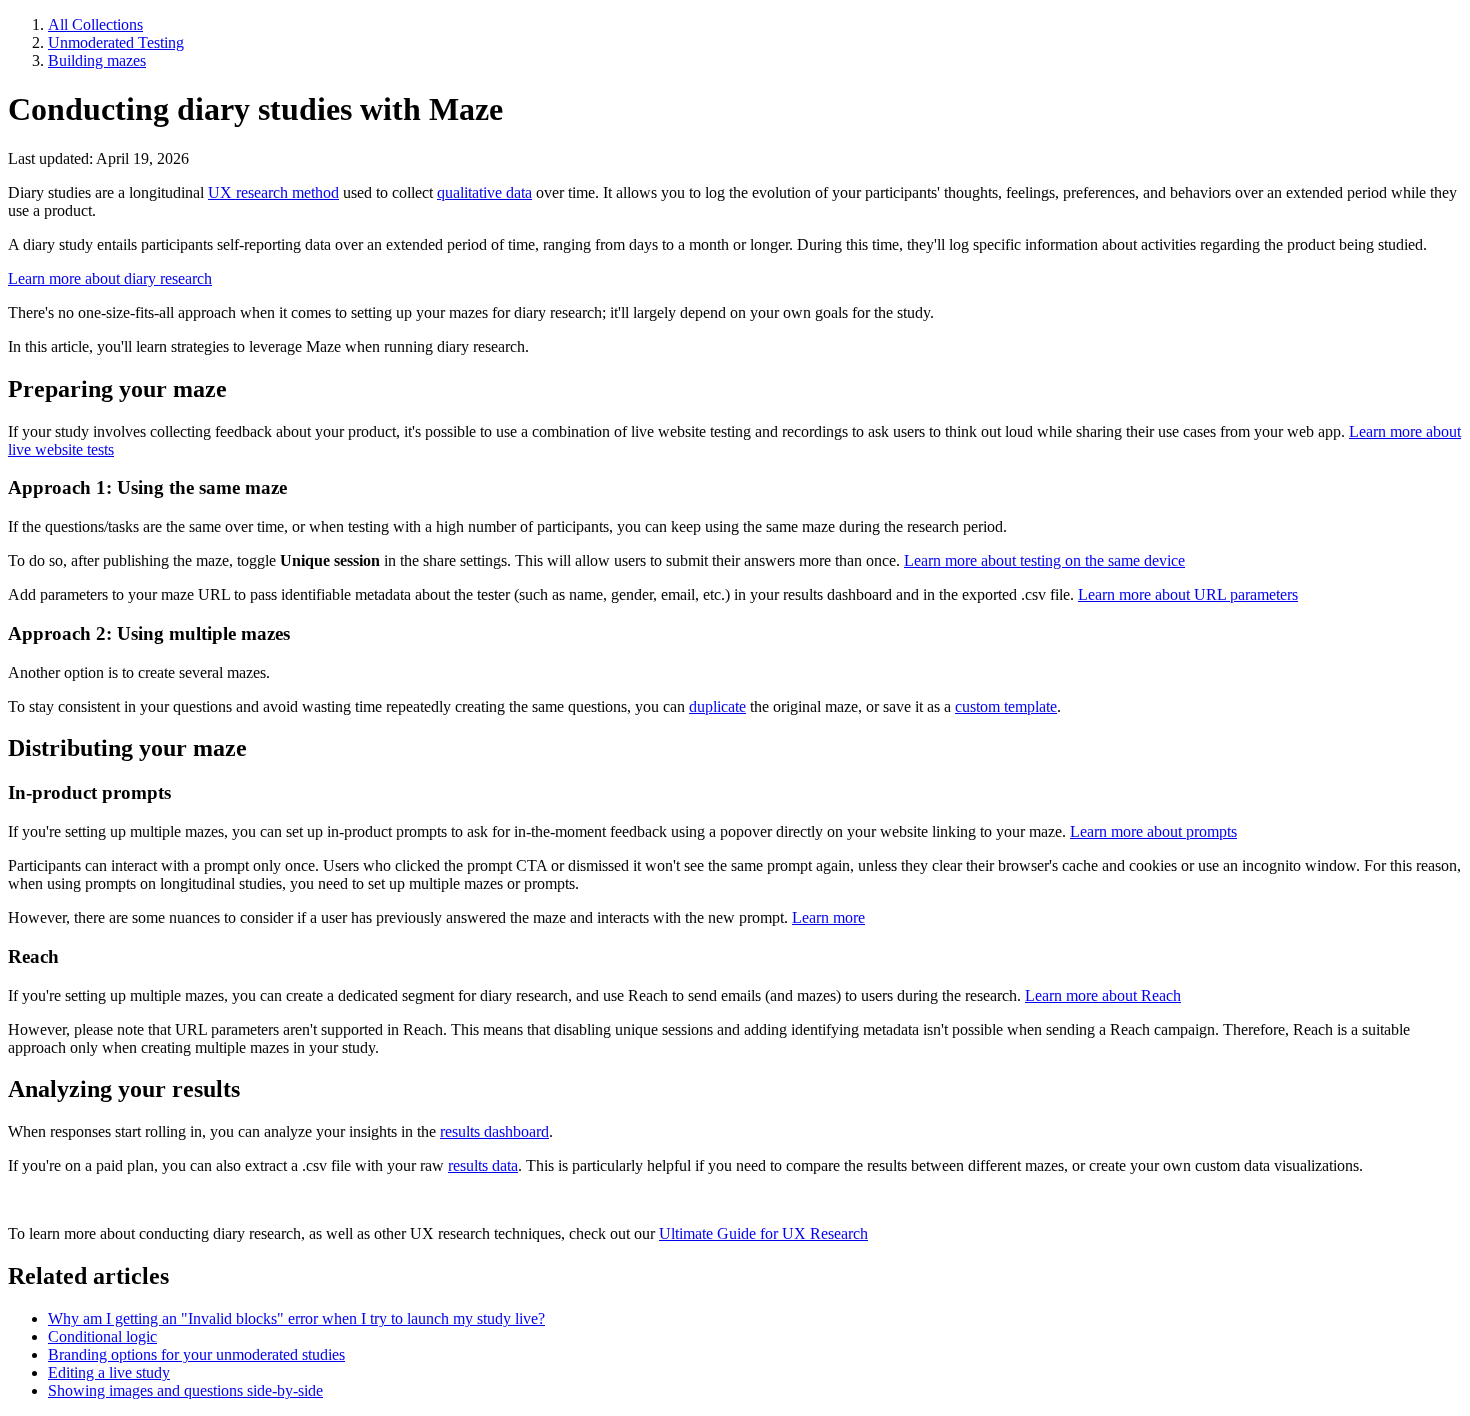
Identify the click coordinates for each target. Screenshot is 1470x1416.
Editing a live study (109, 1372)
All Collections (95, 24)
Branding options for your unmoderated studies (196, 1354)
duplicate (717, 706)
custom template (1006, 706)
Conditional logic (102, 1336)
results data (483, 1165)
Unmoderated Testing (116, 42)
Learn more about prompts (1153, 831)
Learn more (828, 917)
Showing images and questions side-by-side (185, 1390)
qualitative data (484, 192)
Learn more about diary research (110, 278)
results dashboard (494, 1131)
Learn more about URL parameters (1188, 594)
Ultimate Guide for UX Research (763, 1233)
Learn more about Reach (1103, 995)
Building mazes (97, 60)
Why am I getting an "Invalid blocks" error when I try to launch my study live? (296, 1318)
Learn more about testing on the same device (1044, 560)
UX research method (273, 192)
